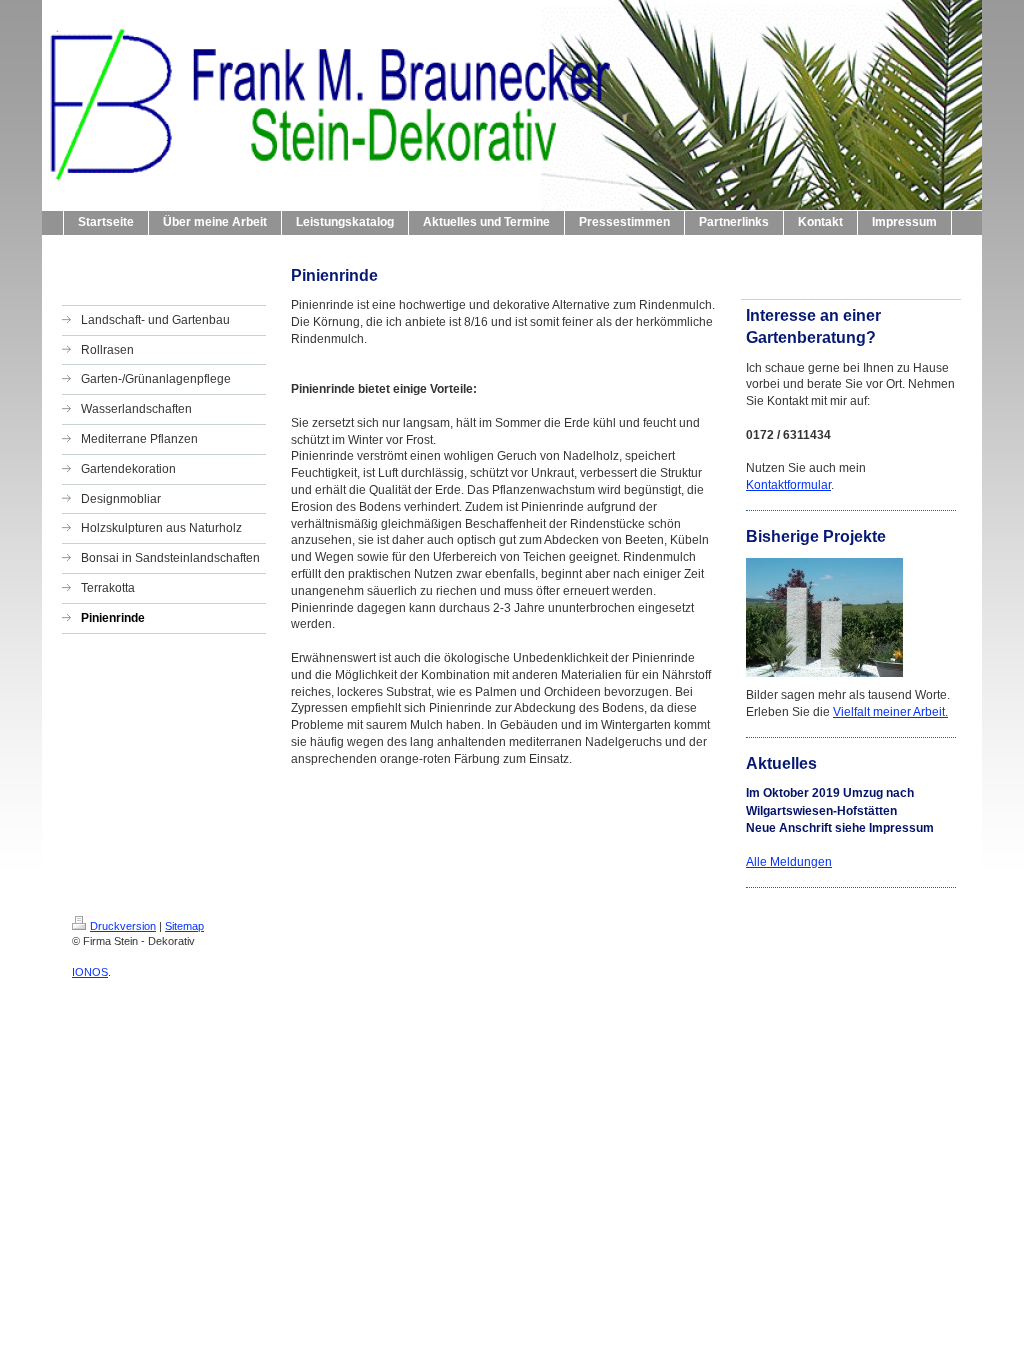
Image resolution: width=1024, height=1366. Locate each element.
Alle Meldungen (789, 862)
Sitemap (184, 926)
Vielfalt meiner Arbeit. (890, 712)
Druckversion (123, 926)
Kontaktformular (788, 485)
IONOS (90, 972)
